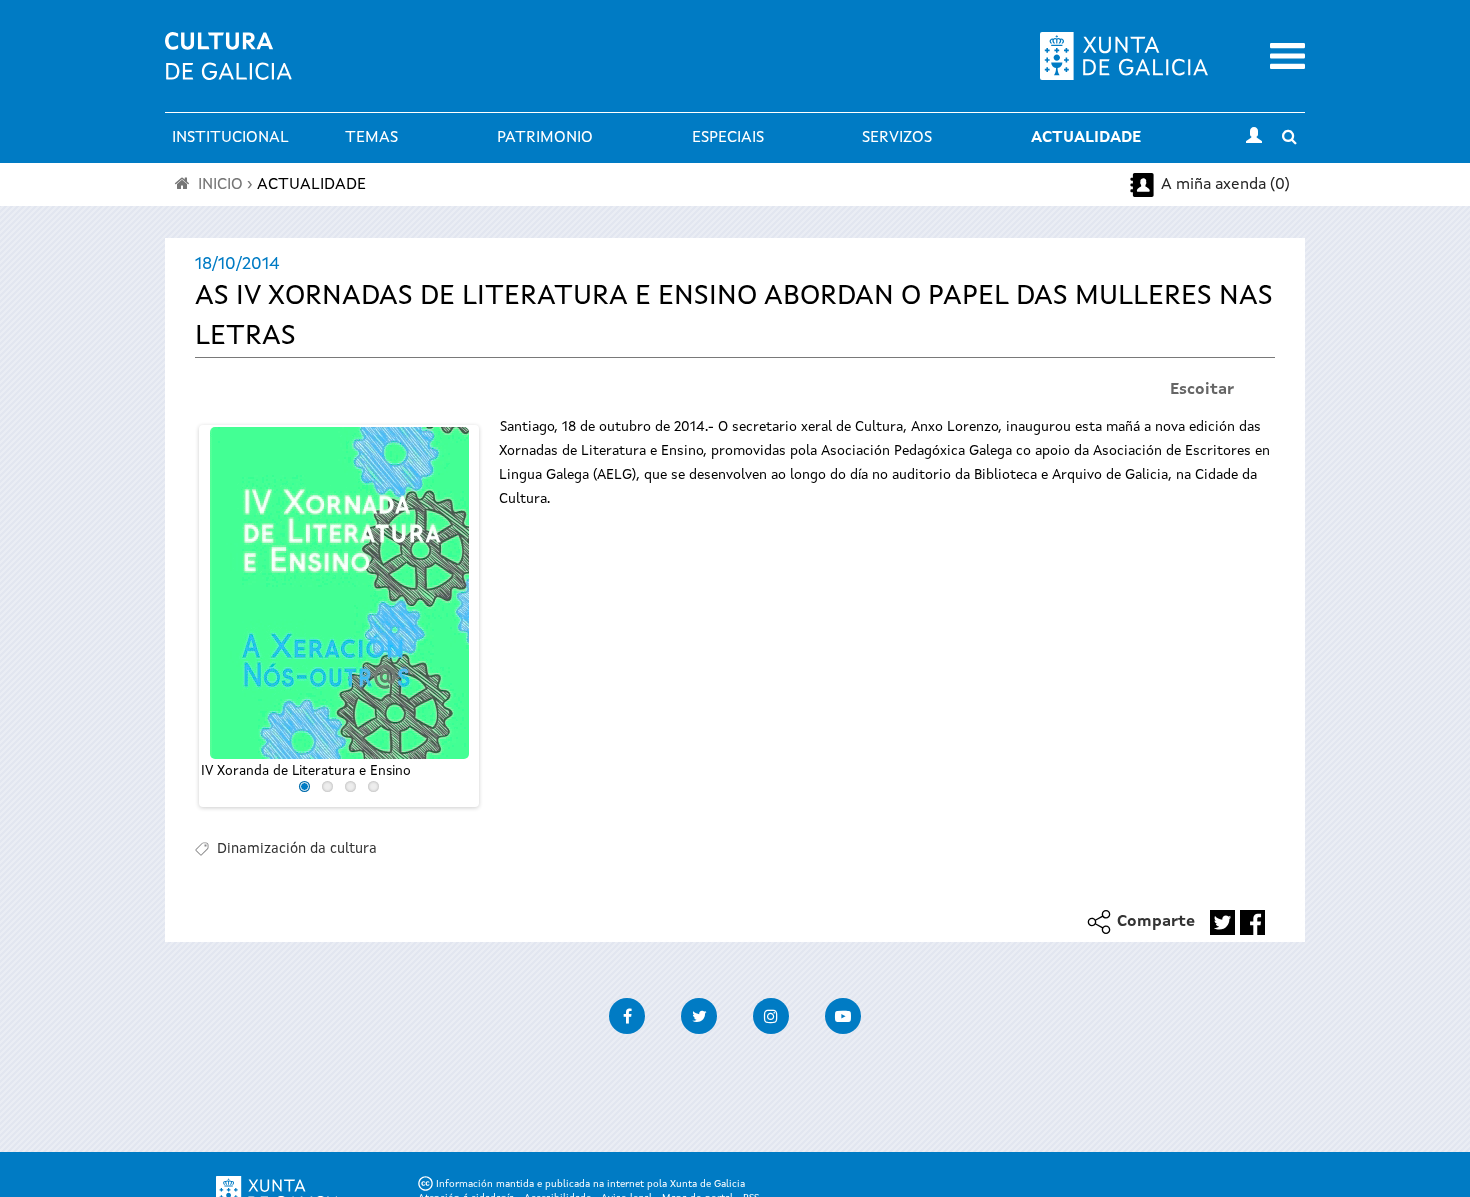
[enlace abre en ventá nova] (1222, 922)
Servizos (897, 138)
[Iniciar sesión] (1254, 138)
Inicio (220, 185)
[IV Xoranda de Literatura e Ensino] (339, 593)
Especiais (728, 138)
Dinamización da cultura (297, 849)
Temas (371, 138)
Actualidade (1086, 138)
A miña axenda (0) (1225, 185)
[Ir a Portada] (228, 68)
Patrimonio (545, 138)
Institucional (230, 138)
